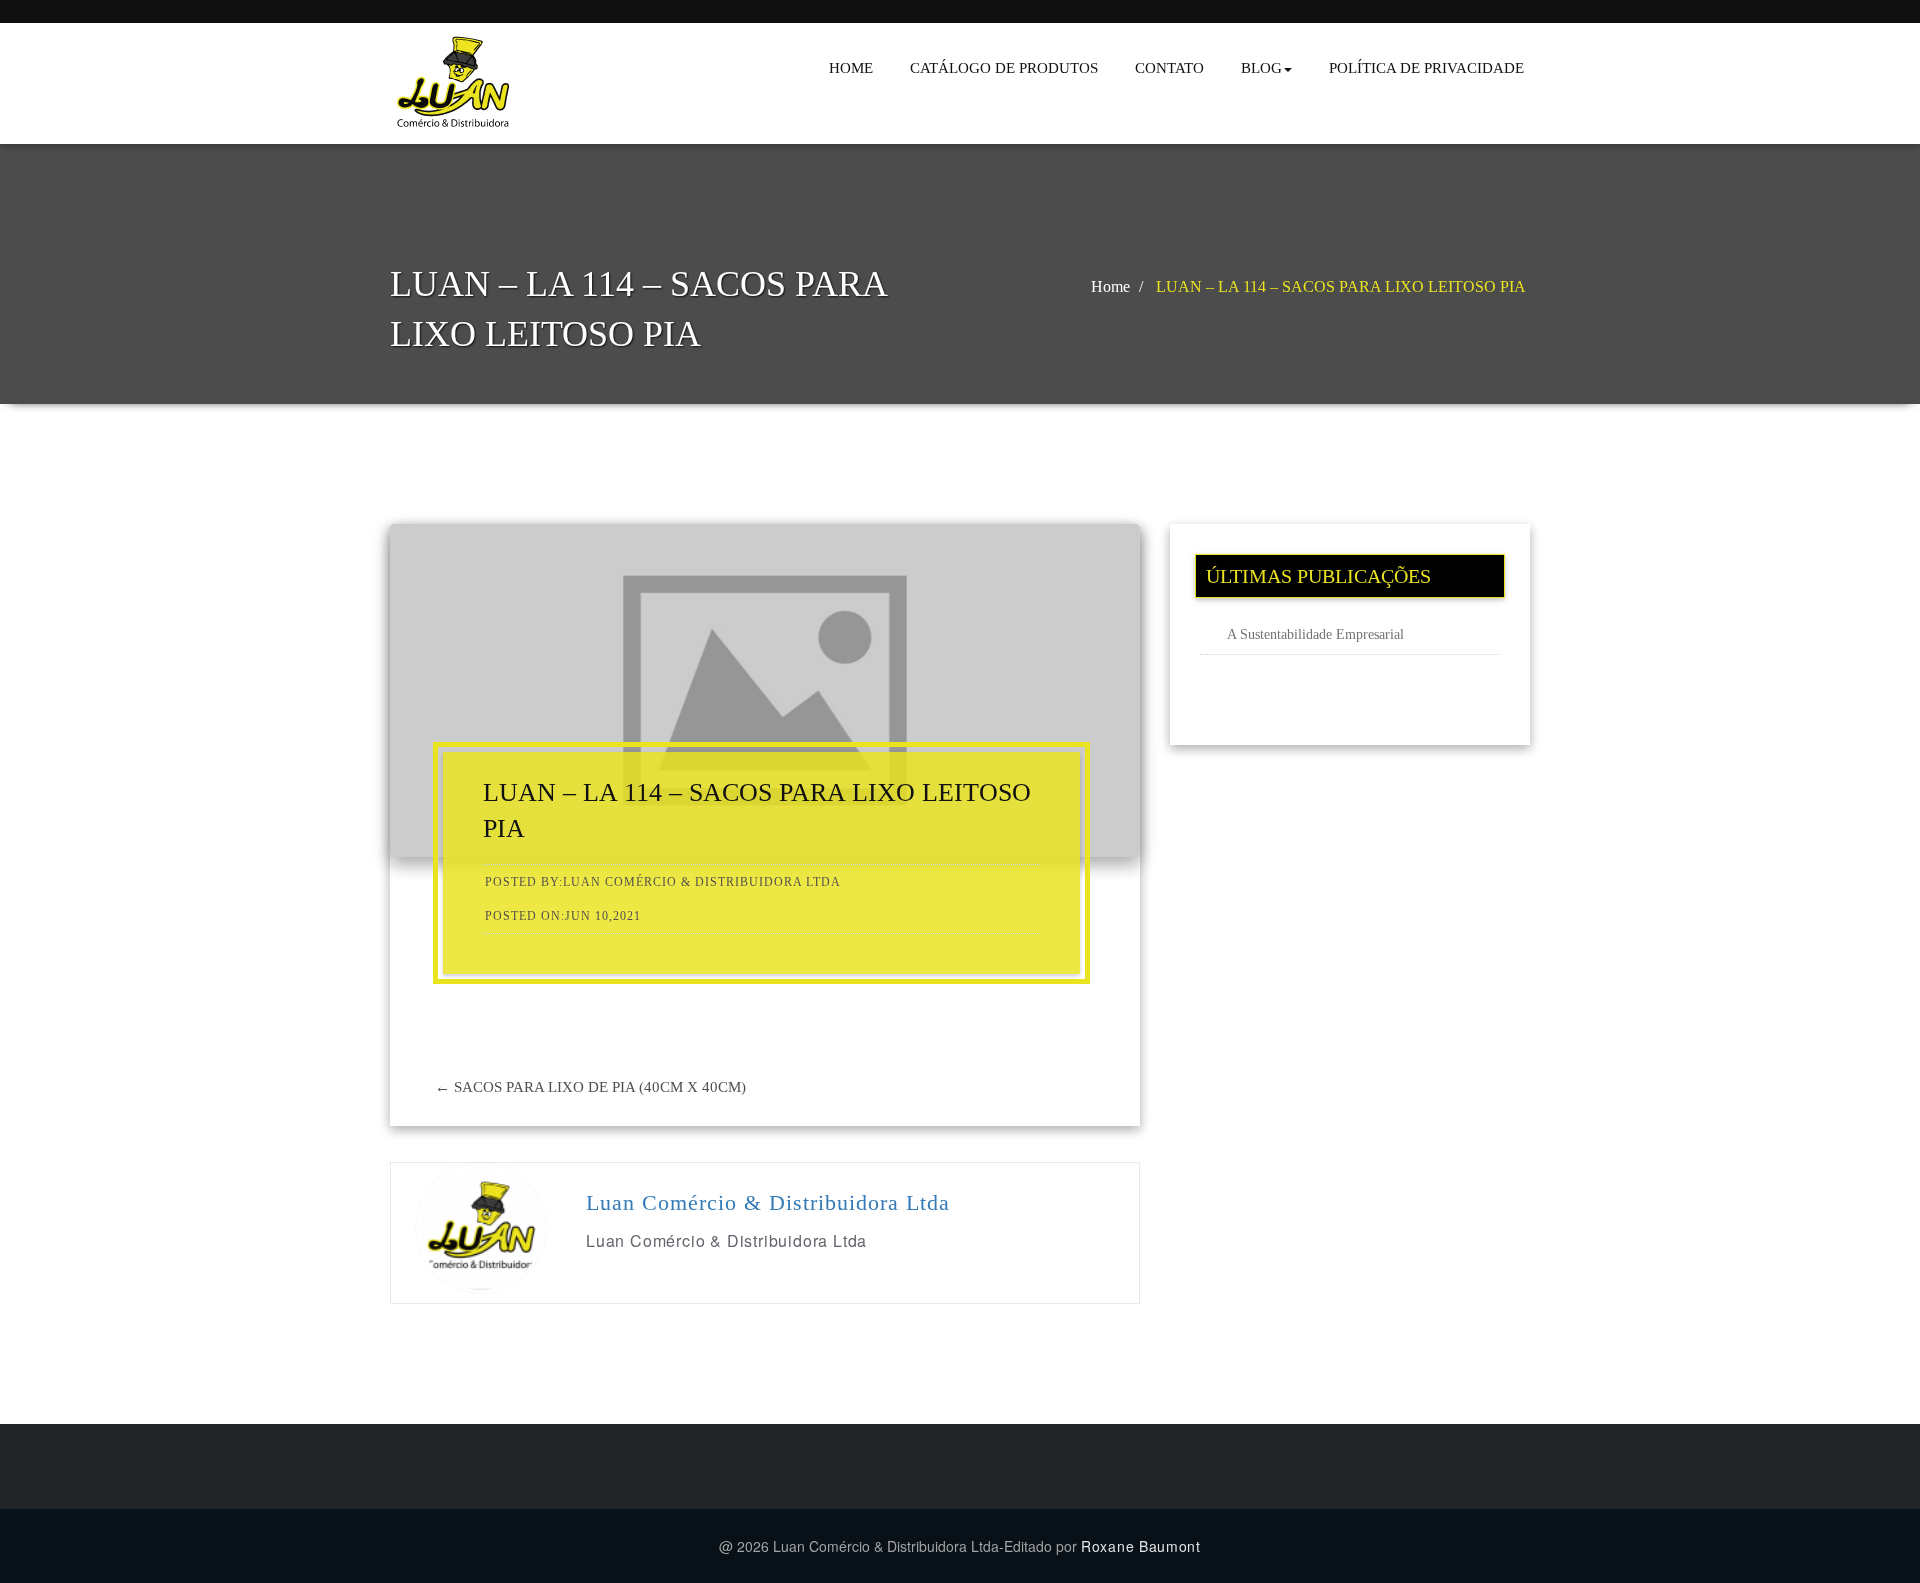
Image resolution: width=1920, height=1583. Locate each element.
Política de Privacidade (1426, 68)
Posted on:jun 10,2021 (563, 916)
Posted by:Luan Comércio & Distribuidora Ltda (663, 882)
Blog (1261, 68)
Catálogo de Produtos (1004, 68)
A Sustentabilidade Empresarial (1315, 634)
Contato (1169, 68)
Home (851, 68)
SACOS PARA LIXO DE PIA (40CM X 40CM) (590, 1087)
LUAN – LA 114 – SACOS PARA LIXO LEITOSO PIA (1341, 286)
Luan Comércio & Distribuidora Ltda (768, 1202)
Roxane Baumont (1141, 1546)
